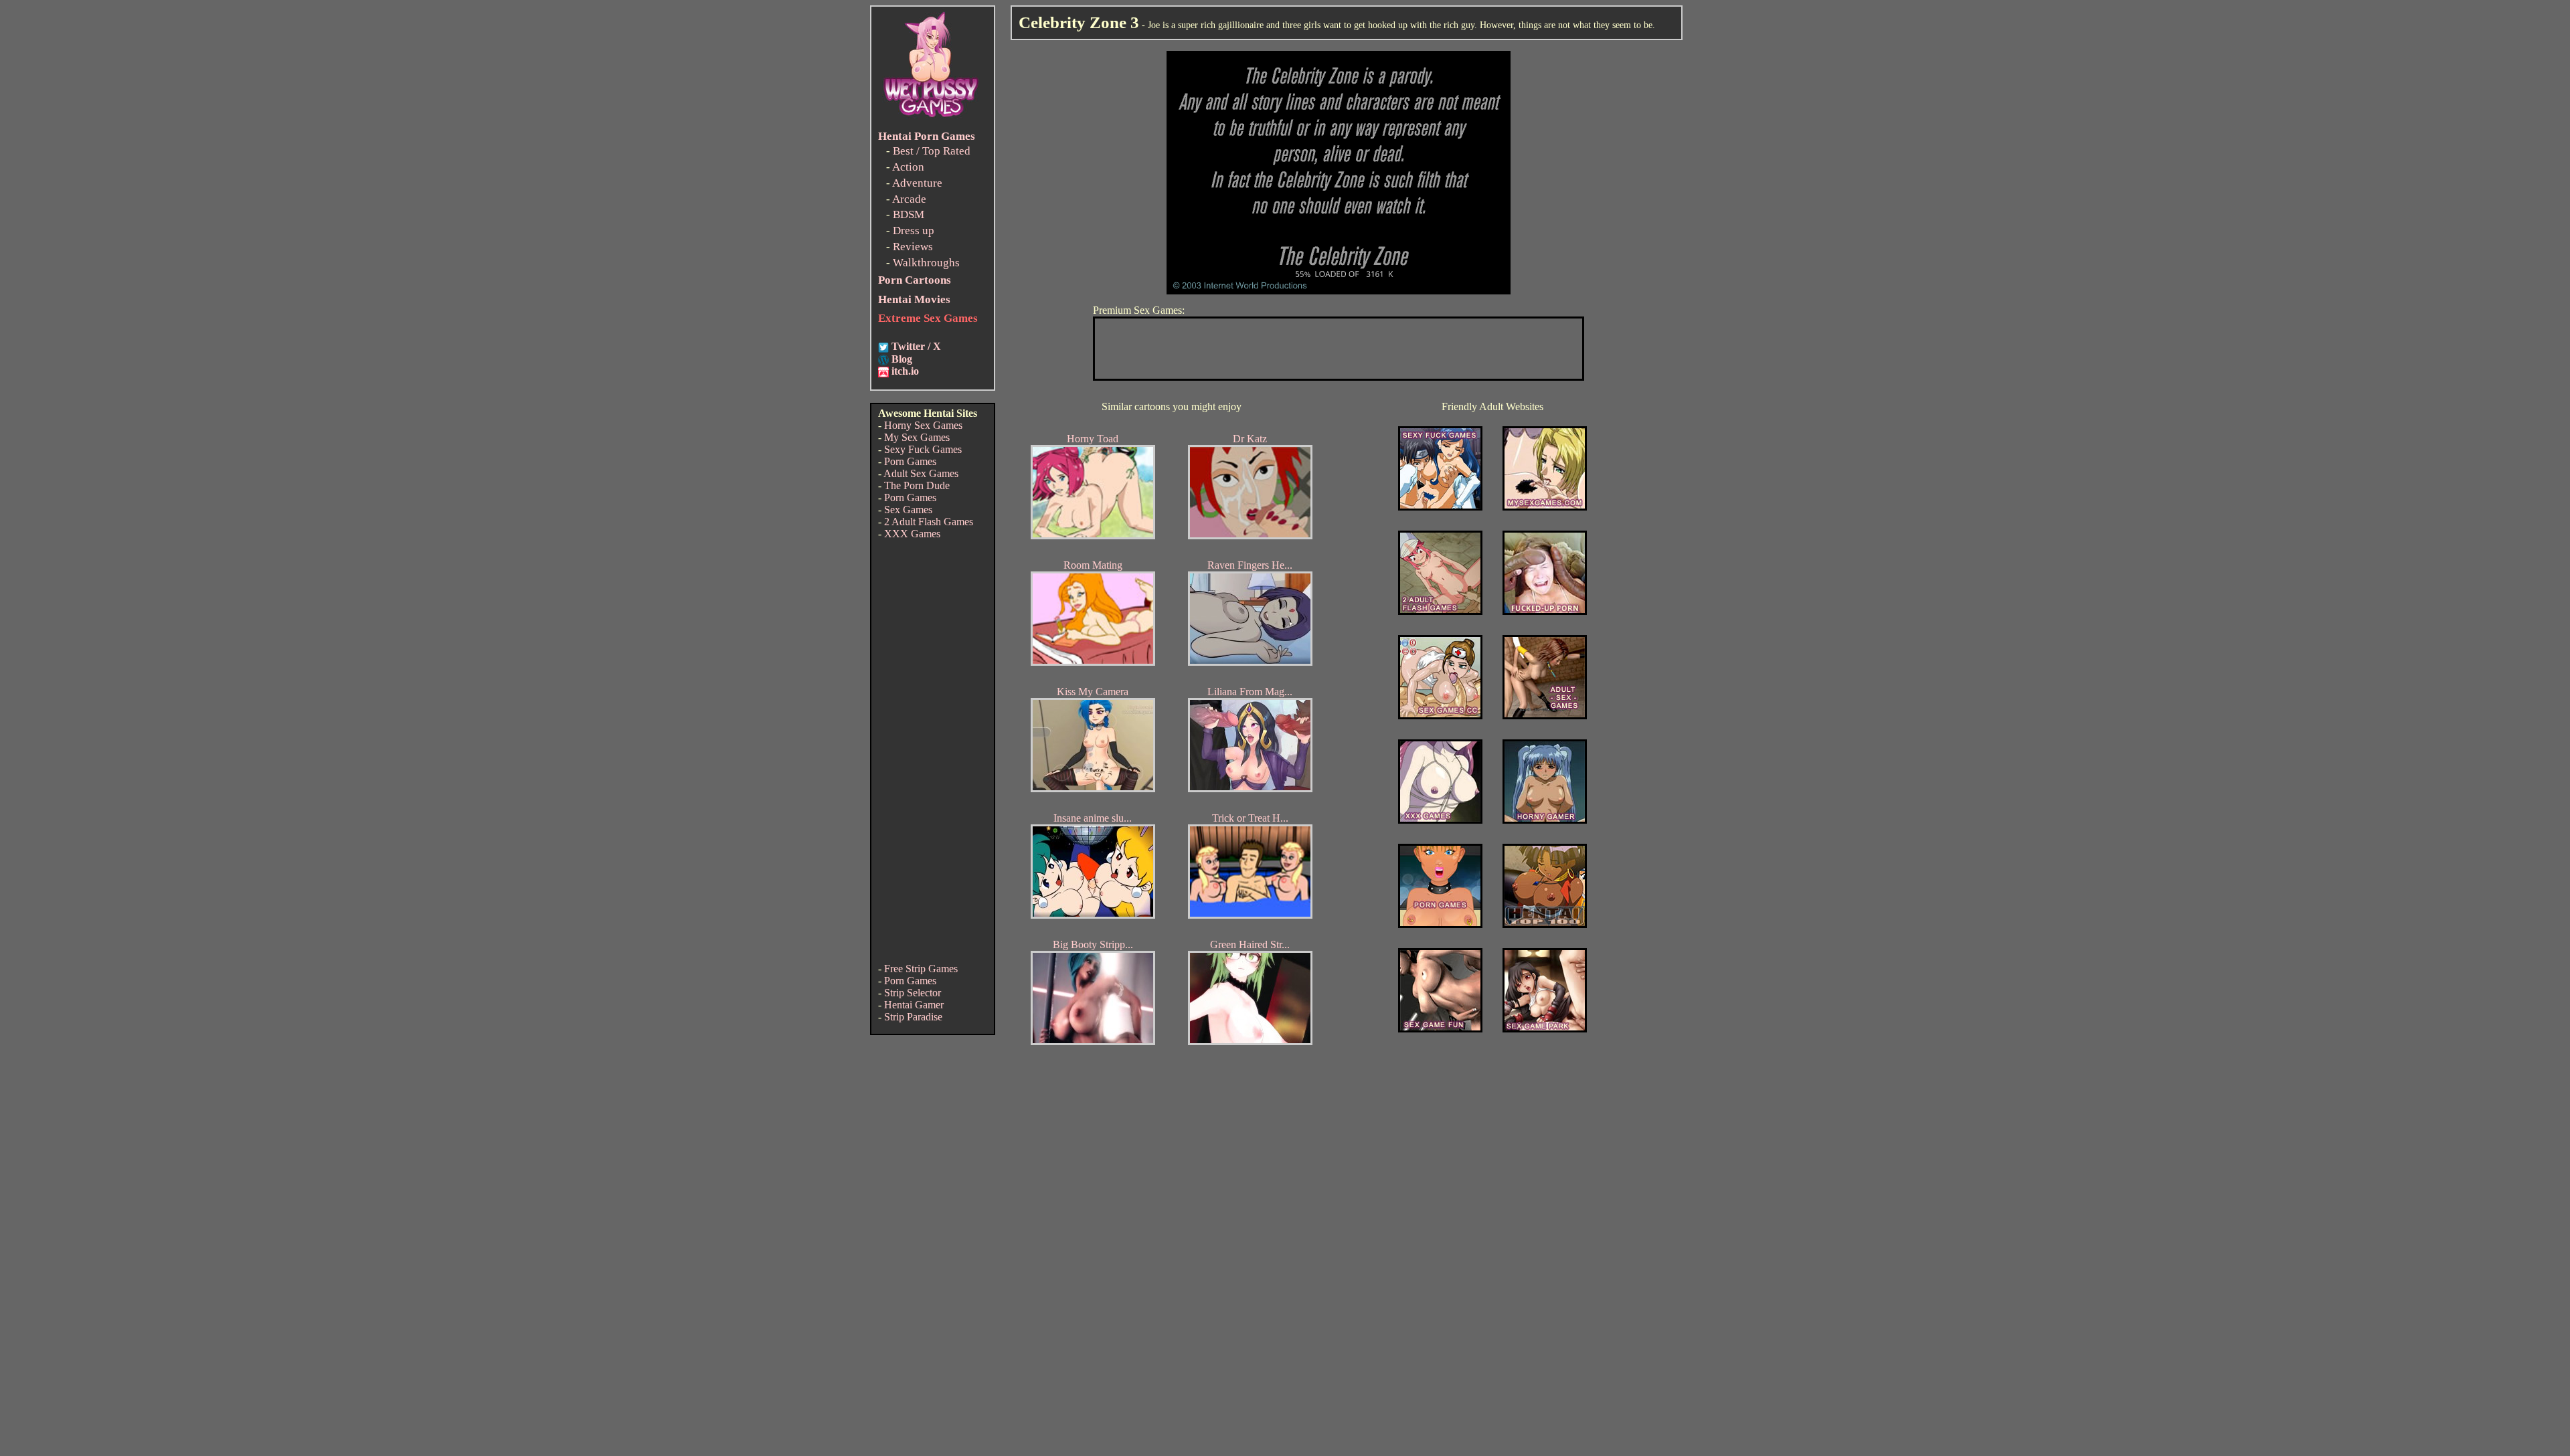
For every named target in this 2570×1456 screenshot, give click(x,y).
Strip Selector (913, 993)
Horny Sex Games (923, 425)
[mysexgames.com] (1545, 507)
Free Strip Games (921, 969)
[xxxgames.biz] (1440, 820)
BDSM (909, 214)
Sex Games (908, 510)
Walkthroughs (926, 263)
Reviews (913, 247)
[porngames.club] (1545, 1029)
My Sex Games (917, 437)
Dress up (914, 231)
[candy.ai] (1440, 1029)
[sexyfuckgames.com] (1440, 507)
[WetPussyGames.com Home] (932, 119)
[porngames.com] (1440, 924)
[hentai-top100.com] (1545, 611)
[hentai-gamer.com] (1545, 924)
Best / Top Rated (932, 151)
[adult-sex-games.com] (1545, 716)
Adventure (917, 183)
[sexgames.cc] (1440, 716)
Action (908, 167)
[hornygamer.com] (1545, 820)
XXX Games (912, 534)
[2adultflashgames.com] (1440, 611)
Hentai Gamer (914, 1005)
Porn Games (910, 461)
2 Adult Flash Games (929, 522)
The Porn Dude (917, 485)
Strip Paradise (913, 1017)
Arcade (909, 199)
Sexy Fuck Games (923, 449)
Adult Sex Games (921, 473)
